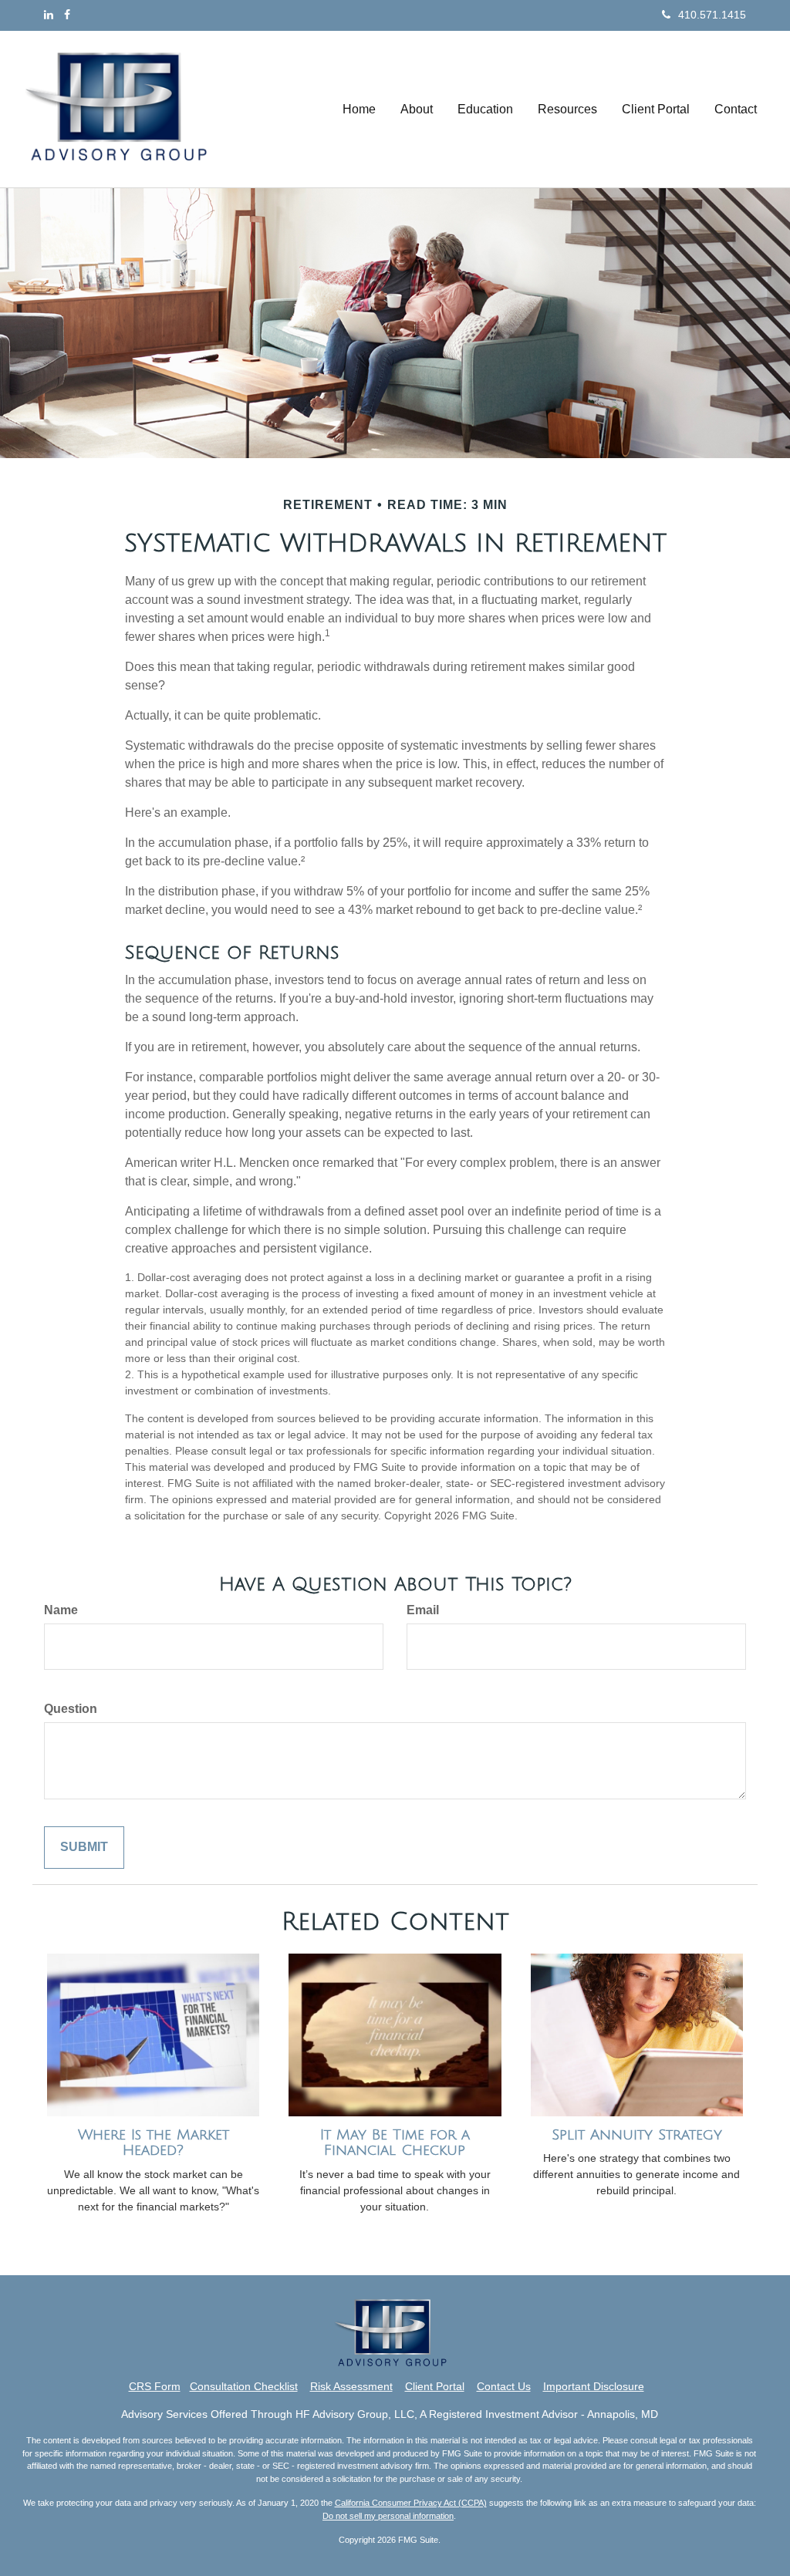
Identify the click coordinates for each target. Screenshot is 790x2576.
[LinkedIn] (49, 15)
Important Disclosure (594, 2386)
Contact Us (504, 2386)
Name (61, 1610)
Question (71, 1709)
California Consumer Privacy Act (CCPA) (411, 2503)
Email (423, 1610)
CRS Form (155, 2386)
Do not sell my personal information (388, 2516)
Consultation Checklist (244, 2386)
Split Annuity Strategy (637, 2135)
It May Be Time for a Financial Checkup (395, 2143)
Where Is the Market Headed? (154, 2143)
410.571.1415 (712, 15)
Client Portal (435, 2386)
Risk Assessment (351, 2386)
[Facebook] (67, 15)
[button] (417, 110)
